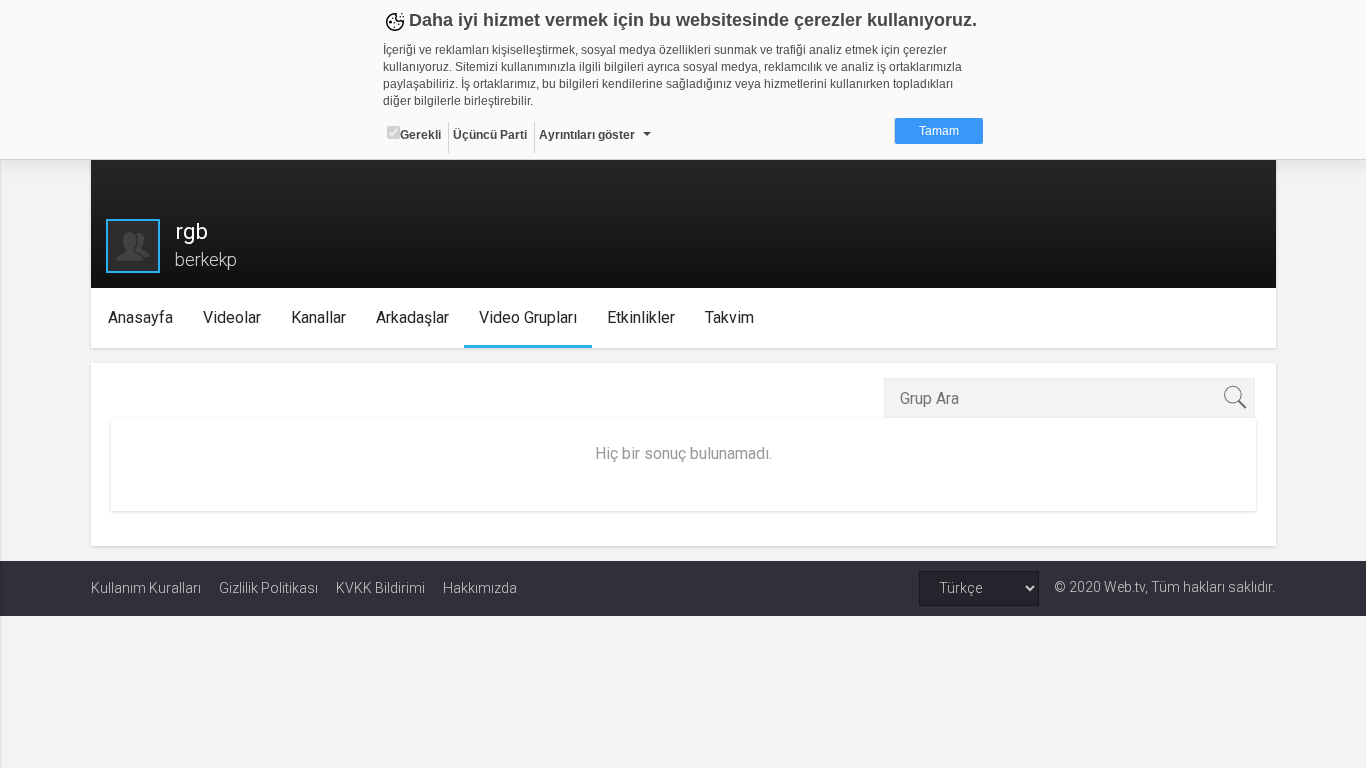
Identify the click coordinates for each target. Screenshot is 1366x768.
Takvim (729, 317)
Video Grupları (528, 317)
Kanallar (318, 317)
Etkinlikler (641, 317)
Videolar (232, 317)
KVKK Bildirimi (380, 588)
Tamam (939, 131)
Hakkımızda (480, 588)
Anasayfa (140, 317)
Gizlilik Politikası (268, 588)
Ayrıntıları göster (587, 135)
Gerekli (420, 135)
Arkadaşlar (412, 317)
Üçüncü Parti (490, 135)
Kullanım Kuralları (146, 588)
